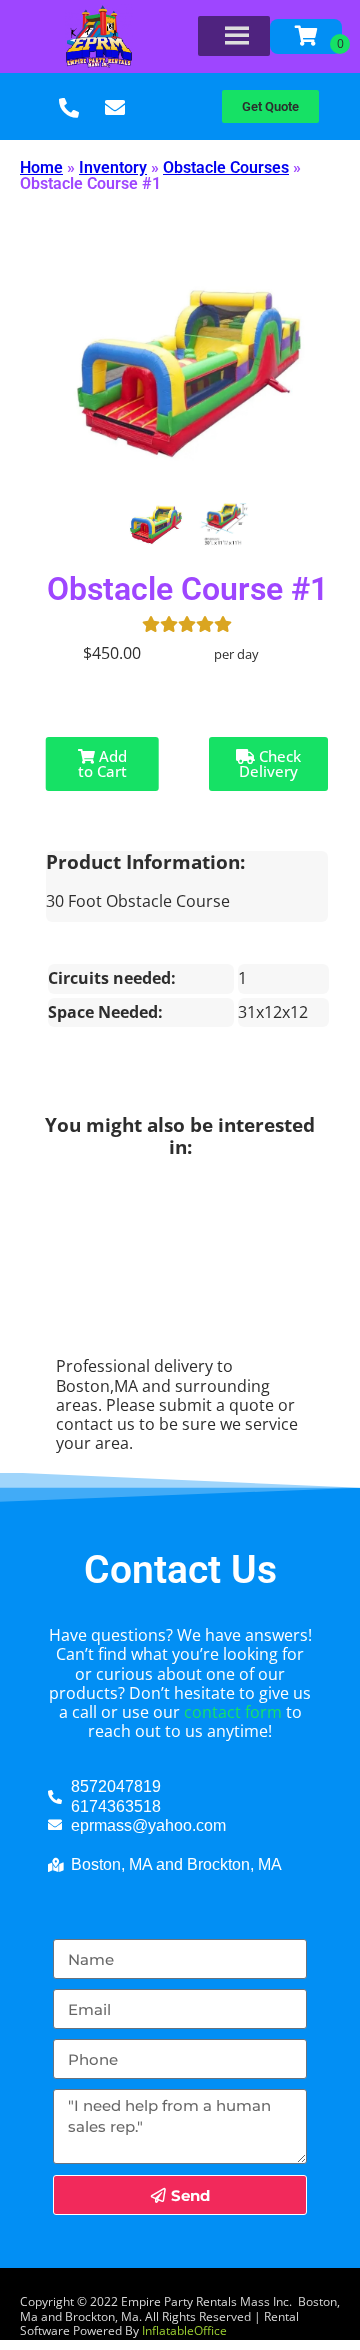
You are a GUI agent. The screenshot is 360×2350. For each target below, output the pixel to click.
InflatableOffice (184, 2330)
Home (41, 167)
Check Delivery (270, 763)
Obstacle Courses (226, 167)
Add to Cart (102, 763)
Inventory (113, 167)
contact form (233, 1712)
